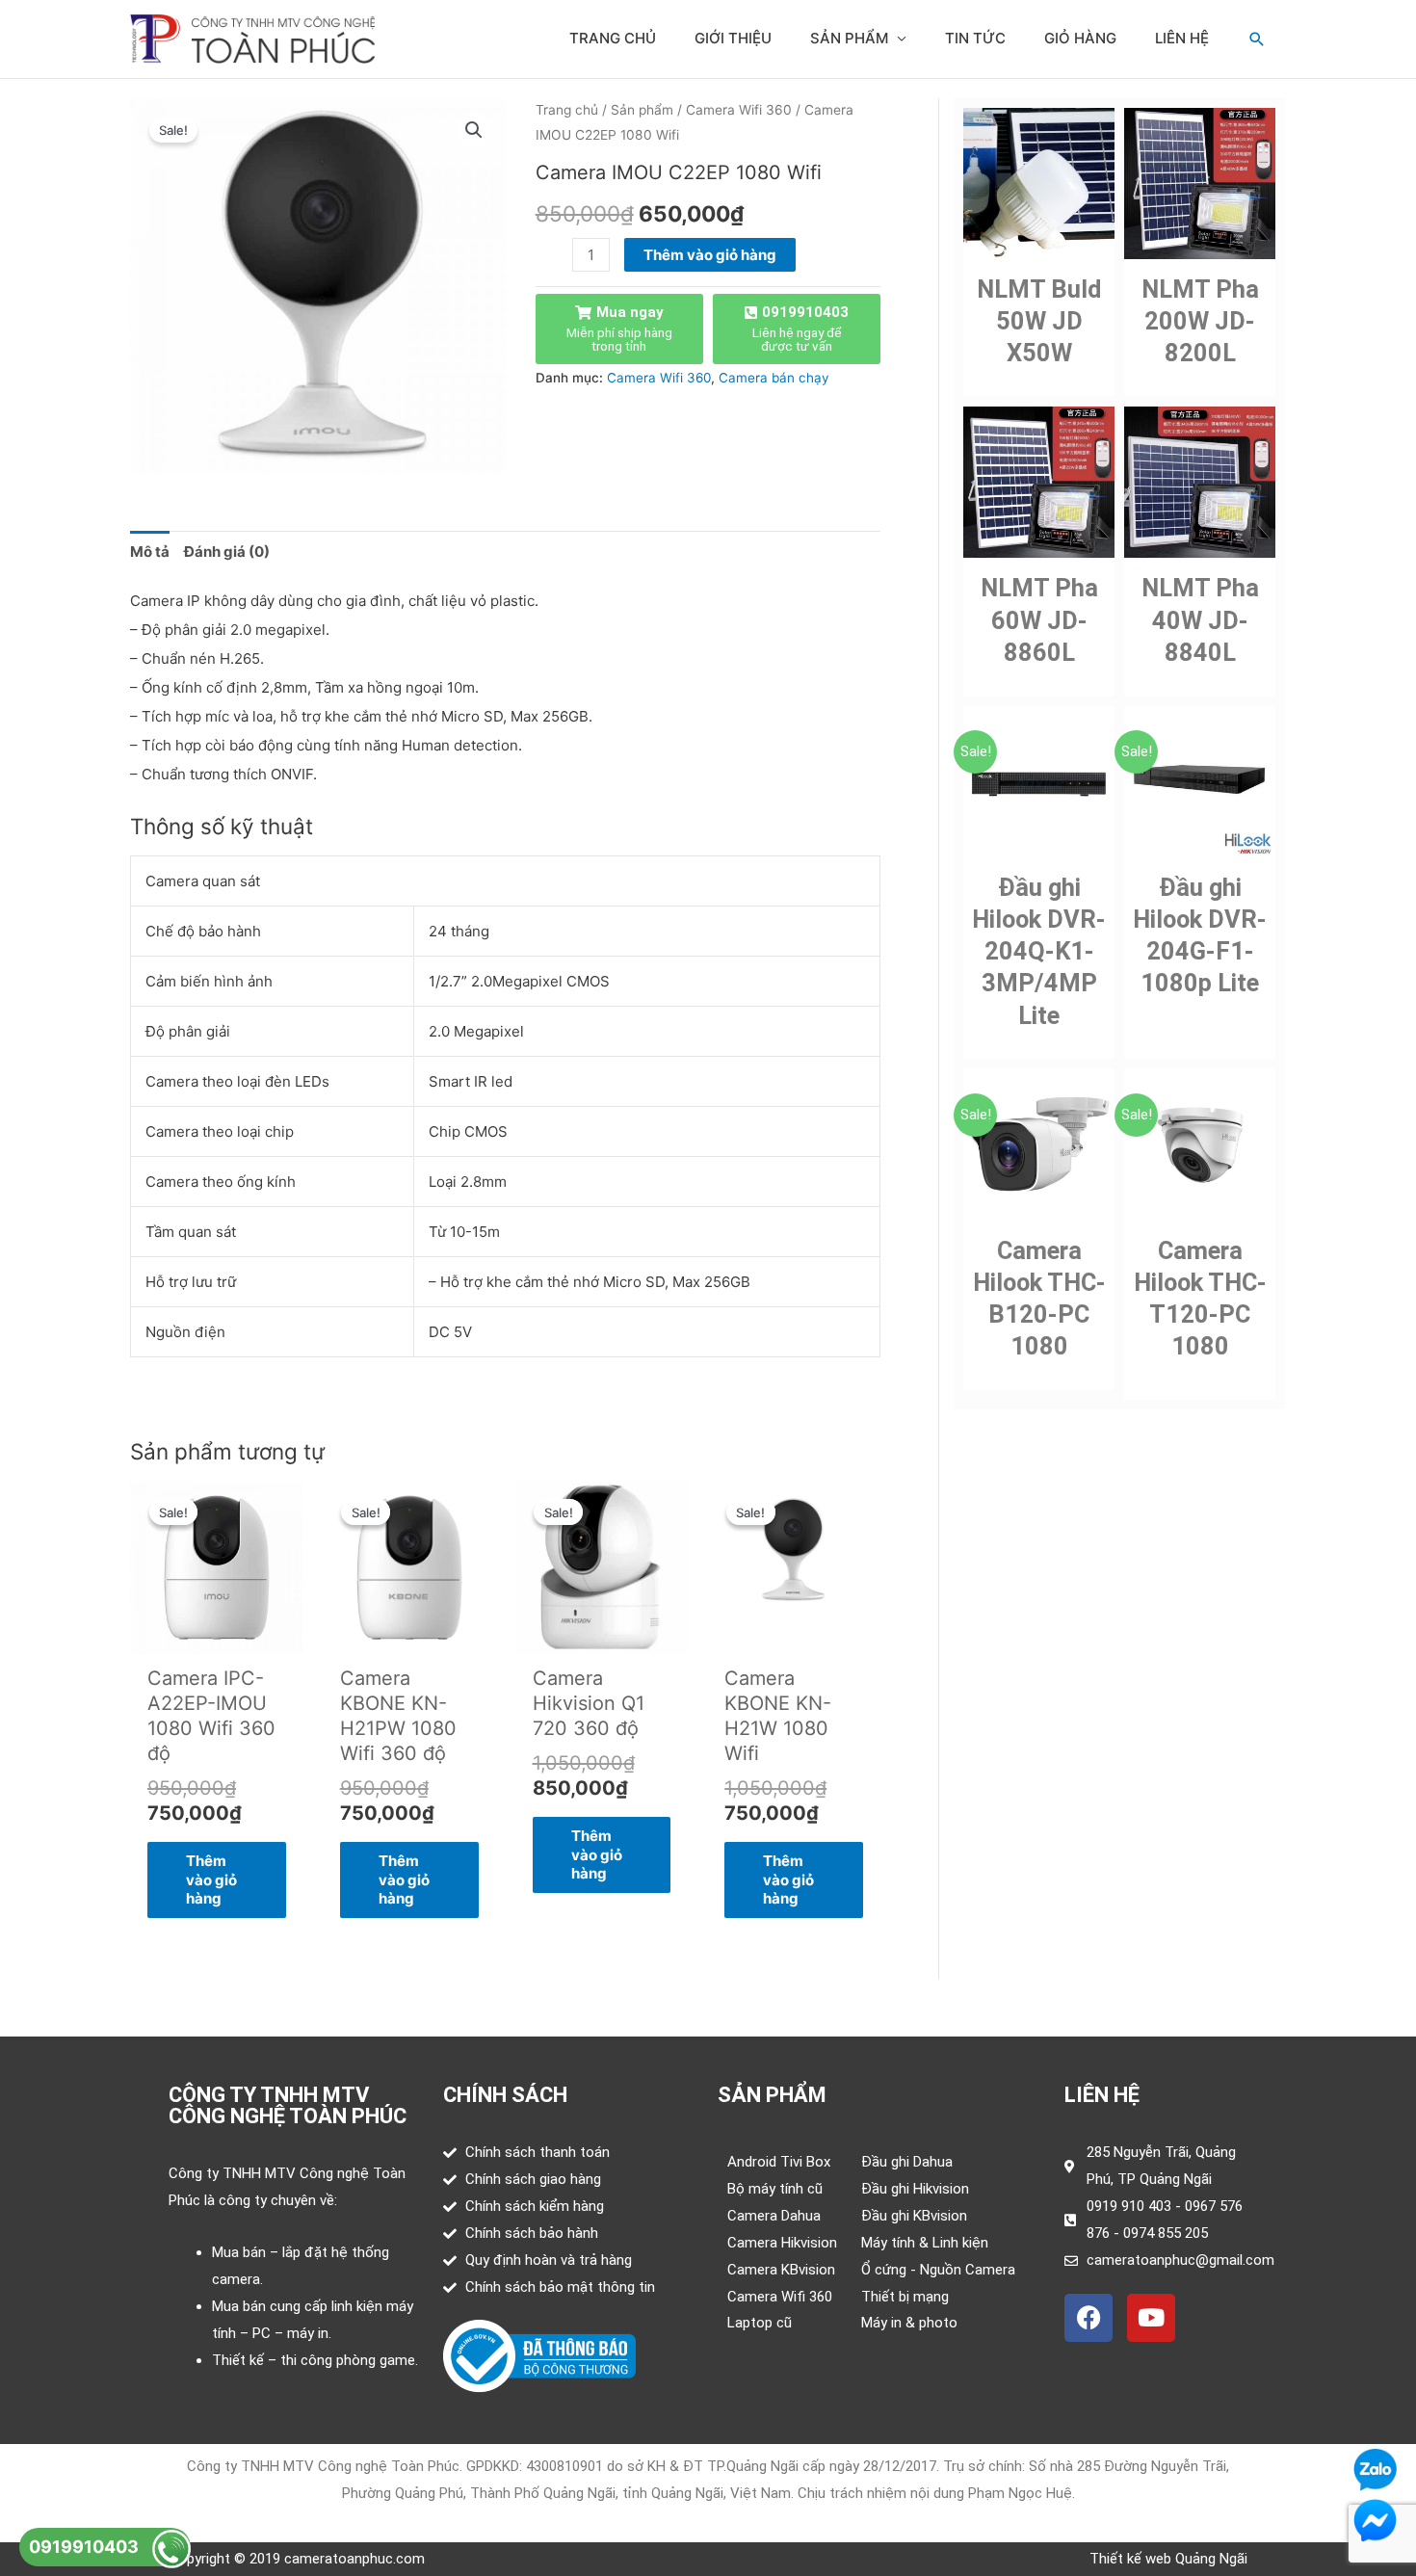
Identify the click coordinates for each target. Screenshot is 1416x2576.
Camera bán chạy (774, 378)
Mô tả (150, 552)
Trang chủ (613, 38)
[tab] (150, 552)
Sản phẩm (849, 38)
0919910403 (84, 2547)
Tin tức (975, 38)
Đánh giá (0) (227, 552)
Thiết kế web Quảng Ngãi (1168, 2559)
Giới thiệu (733, 38)
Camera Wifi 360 (739, 110)
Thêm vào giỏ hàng (710, 255)
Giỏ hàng (1080, 38)
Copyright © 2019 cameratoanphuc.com (297, 2559)
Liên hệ (1182, 38)
